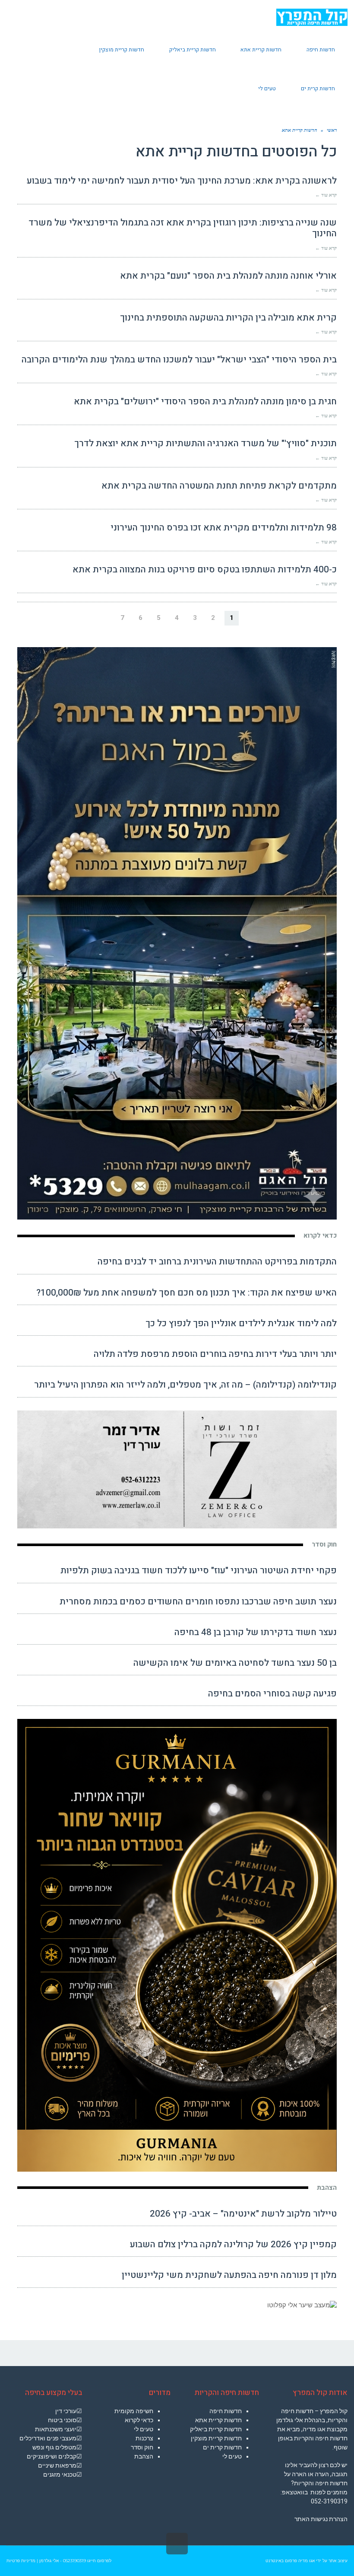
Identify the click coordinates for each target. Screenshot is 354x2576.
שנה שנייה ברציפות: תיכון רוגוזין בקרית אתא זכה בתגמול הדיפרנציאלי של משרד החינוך (183, 228)
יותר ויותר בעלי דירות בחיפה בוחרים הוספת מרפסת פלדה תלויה (215, 1354)
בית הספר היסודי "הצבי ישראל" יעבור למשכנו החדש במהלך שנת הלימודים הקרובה (179, 360)
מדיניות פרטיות (21, 2561)
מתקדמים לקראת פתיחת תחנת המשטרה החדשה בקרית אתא (219, 486)
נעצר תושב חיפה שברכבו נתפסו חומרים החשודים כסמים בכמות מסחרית (198, 1602)
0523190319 (74, 2561)
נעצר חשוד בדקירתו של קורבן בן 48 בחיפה (256, 1632)
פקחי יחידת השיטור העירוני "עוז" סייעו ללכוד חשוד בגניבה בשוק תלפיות (199, 1571)
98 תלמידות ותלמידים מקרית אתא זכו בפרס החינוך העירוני (224, 528)
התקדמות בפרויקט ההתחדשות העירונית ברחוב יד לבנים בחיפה (217, 1262)
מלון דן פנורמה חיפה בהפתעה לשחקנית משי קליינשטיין (229, 2275)
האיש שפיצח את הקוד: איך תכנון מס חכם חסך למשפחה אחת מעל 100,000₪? (186, 1293)
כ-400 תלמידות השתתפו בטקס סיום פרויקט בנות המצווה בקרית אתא (205, 570)
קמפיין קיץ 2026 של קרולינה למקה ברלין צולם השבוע (233, 2244)
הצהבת (327, 2188)
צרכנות (144, 2438)
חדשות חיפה (226, 2411)
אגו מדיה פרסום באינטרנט (290, 2561)
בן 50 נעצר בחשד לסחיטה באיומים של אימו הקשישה (235, 1663)
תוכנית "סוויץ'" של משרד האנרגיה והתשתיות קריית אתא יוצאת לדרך (205, 443)
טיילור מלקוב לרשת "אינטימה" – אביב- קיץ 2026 (243, 2214)
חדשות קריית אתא (218, 2420)
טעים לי (232, 2456)
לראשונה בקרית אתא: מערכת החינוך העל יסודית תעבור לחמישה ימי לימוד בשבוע (182, 181)
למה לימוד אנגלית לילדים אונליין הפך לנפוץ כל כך (241, 1323)
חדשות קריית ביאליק (216, 2429)
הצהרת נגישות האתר (321, 2519)
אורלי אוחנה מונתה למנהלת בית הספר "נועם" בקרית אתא (228, 276)
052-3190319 (329, 2501)
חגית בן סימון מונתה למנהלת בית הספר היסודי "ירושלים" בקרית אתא (205, 402)
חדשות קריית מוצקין (216, 2438)
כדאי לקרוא (320, 1236)
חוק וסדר (324, 1544)
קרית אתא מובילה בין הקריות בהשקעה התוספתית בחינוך (228, 318)
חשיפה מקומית (134, 2411)
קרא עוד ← (326, 195)
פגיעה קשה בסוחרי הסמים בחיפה (272, 1694)
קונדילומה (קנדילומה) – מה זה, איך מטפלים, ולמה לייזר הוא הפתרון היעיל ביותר (185, 1385)
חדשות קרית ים (222, 2447)
